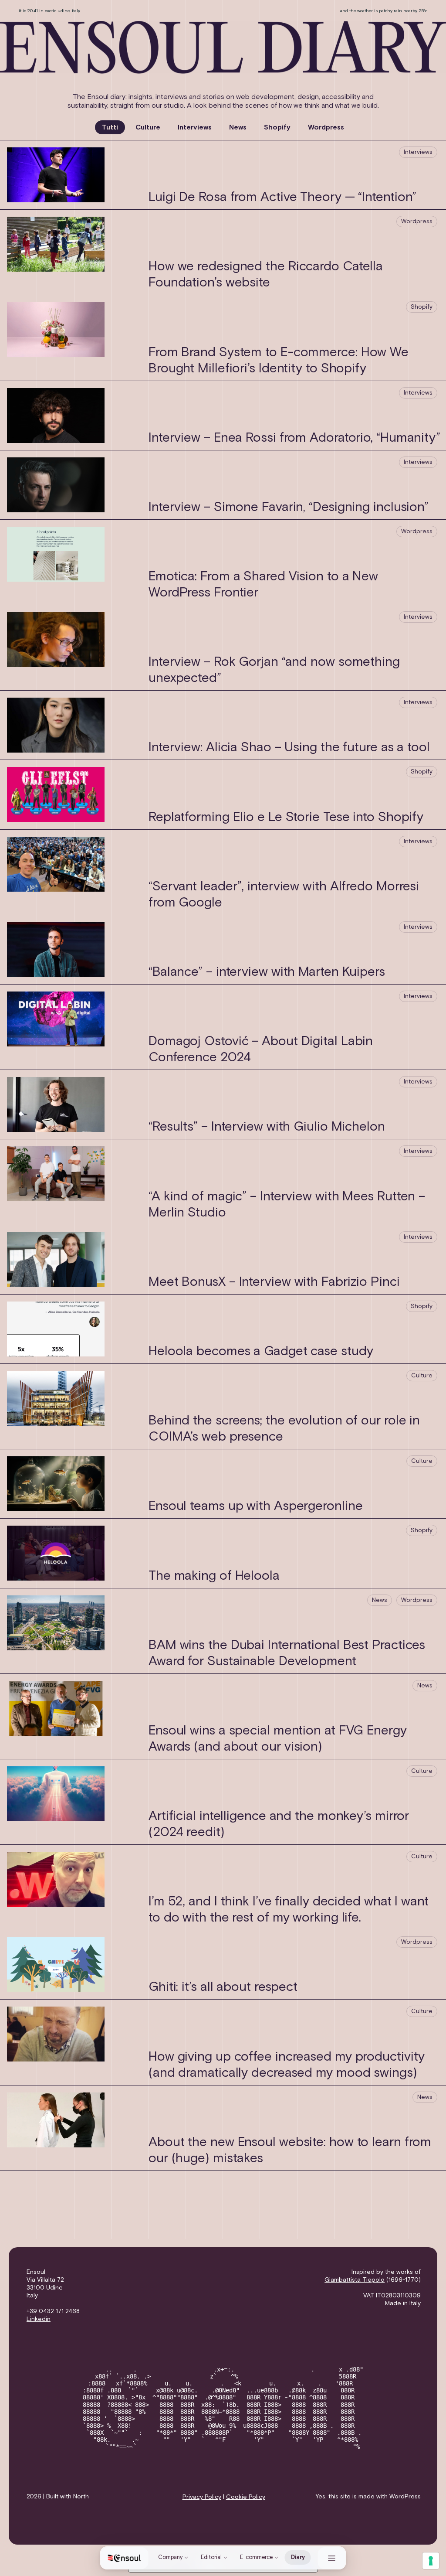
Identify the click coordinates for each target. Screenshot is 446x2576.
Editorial (211, 2557)
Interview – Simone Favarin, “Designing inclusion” (289, 508)
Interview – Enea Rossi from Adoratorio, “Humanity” (294, 438)
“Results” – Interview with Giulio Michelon (267, 1127)
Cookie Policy (246, 2497)
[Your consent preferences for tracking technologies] (431, 2561)
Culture (148, 127)
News (238, 127)
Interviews (195, 127)
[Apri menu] (332, 2558)
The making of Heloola (214, 1576)
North (81, 2497)
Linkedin (39, 2319)
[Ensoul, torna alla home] (125, 2558)
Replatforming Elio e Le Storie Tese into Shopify (286, 818)
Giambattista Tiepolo (355, 2280)
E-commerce (256, 2557)
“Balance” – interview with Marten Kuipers (267, 972)
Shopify (277, 127)
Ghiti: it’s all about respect (223, 1987)
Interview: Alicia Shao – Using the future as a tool (289, 748)
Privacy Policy (202, 2497)
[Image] (223, 46)
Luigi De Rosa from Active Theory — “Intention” (282, 198)
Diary (298, 2557)
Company (170, 2557)
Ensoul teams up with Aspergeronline (256, 1506)
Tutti (110, 127)
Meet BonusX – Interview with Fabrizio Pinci (274, 1282)
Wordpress (326, 127)
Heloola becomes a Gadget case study (261, 1352)
